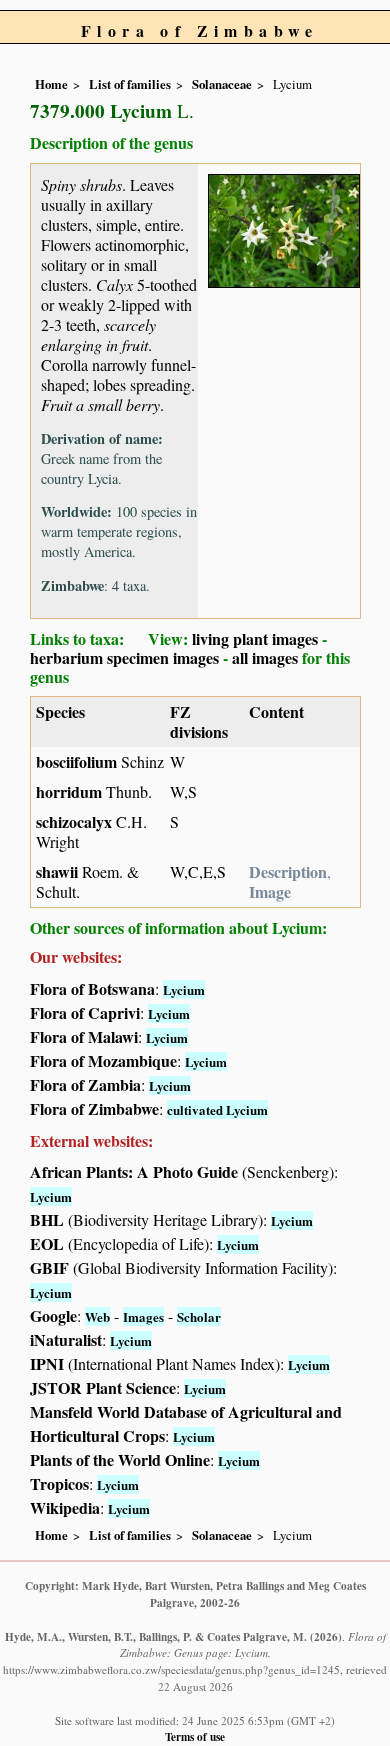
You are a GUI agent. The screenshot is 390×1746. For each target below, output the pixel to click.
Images (143, 1316)
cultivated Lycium (217, 1109)
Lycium (184, 989)
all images (265, 657)
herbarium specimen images (124, 657)
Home (51, 84)
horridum (69, 791)
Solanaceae (222, 84)
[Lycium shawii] (284, 227)
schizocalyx (74, 821)
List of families (130, 84)
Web (97, 1316)
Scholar (199, 1316)
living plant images (255, 638)
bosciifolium (76, 761)
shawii (57, 871)
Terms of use (195, 1736)
